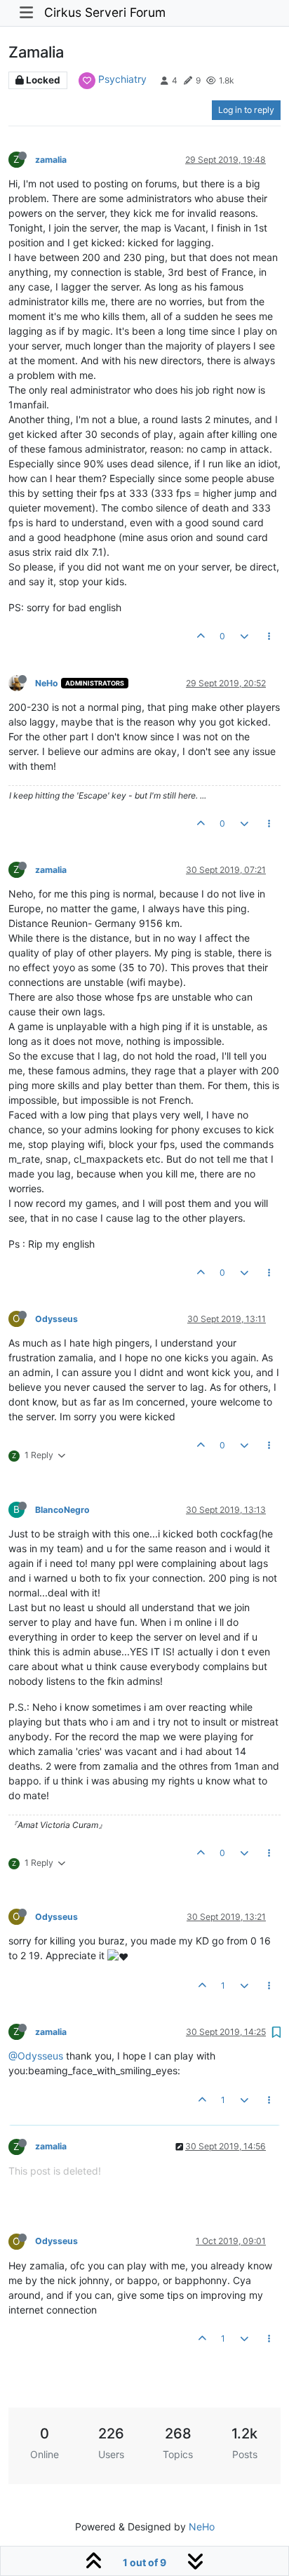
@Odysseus (36, 2056)
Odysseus (56, 1319)
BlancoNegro (62, 1510)
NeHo (47, 683)
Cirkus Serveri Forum (105, 12)
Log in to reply (246, 110)
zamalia (51, 160)
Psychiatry (122, 79)
